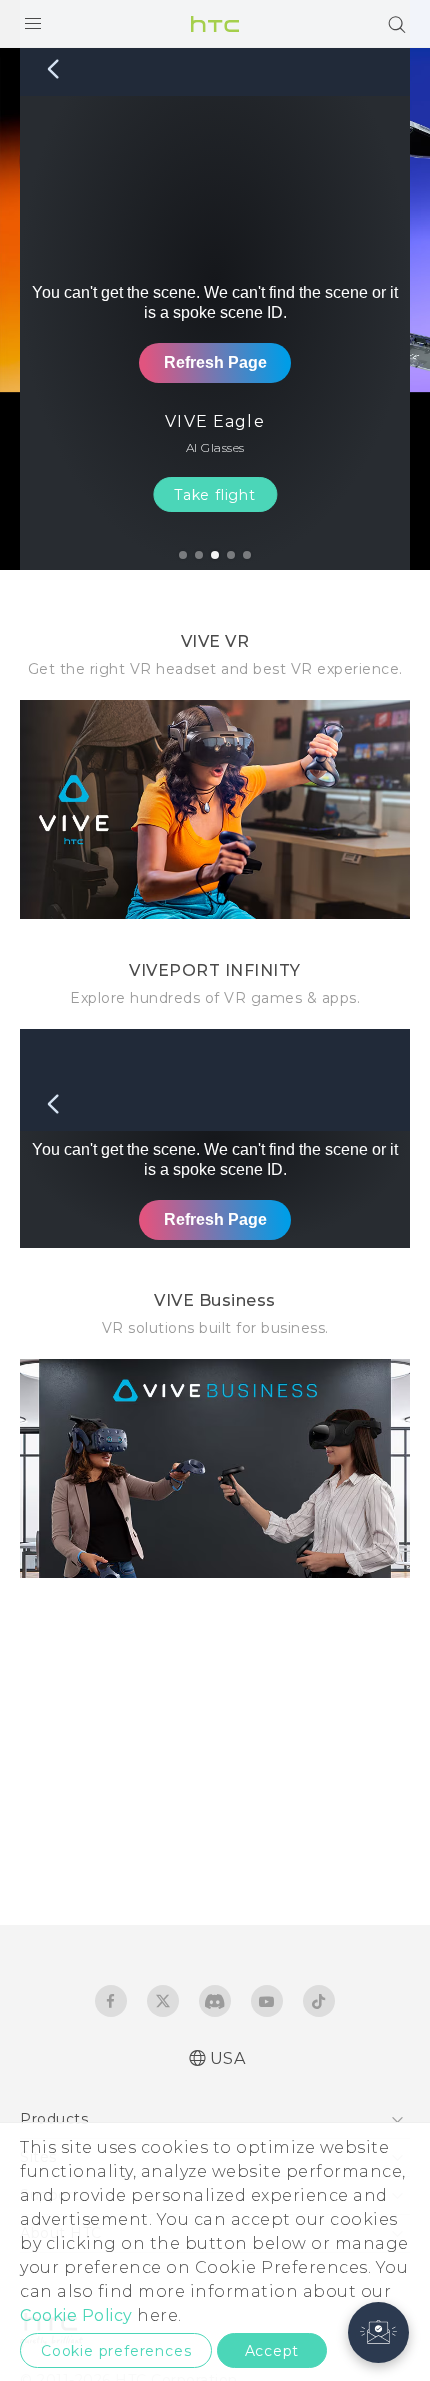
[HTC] (215, 24)
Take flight (215, 495)
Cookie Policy (76, 2315)
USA (228, 2058)
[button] (378, 2332)
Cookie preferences (116, 2351)
